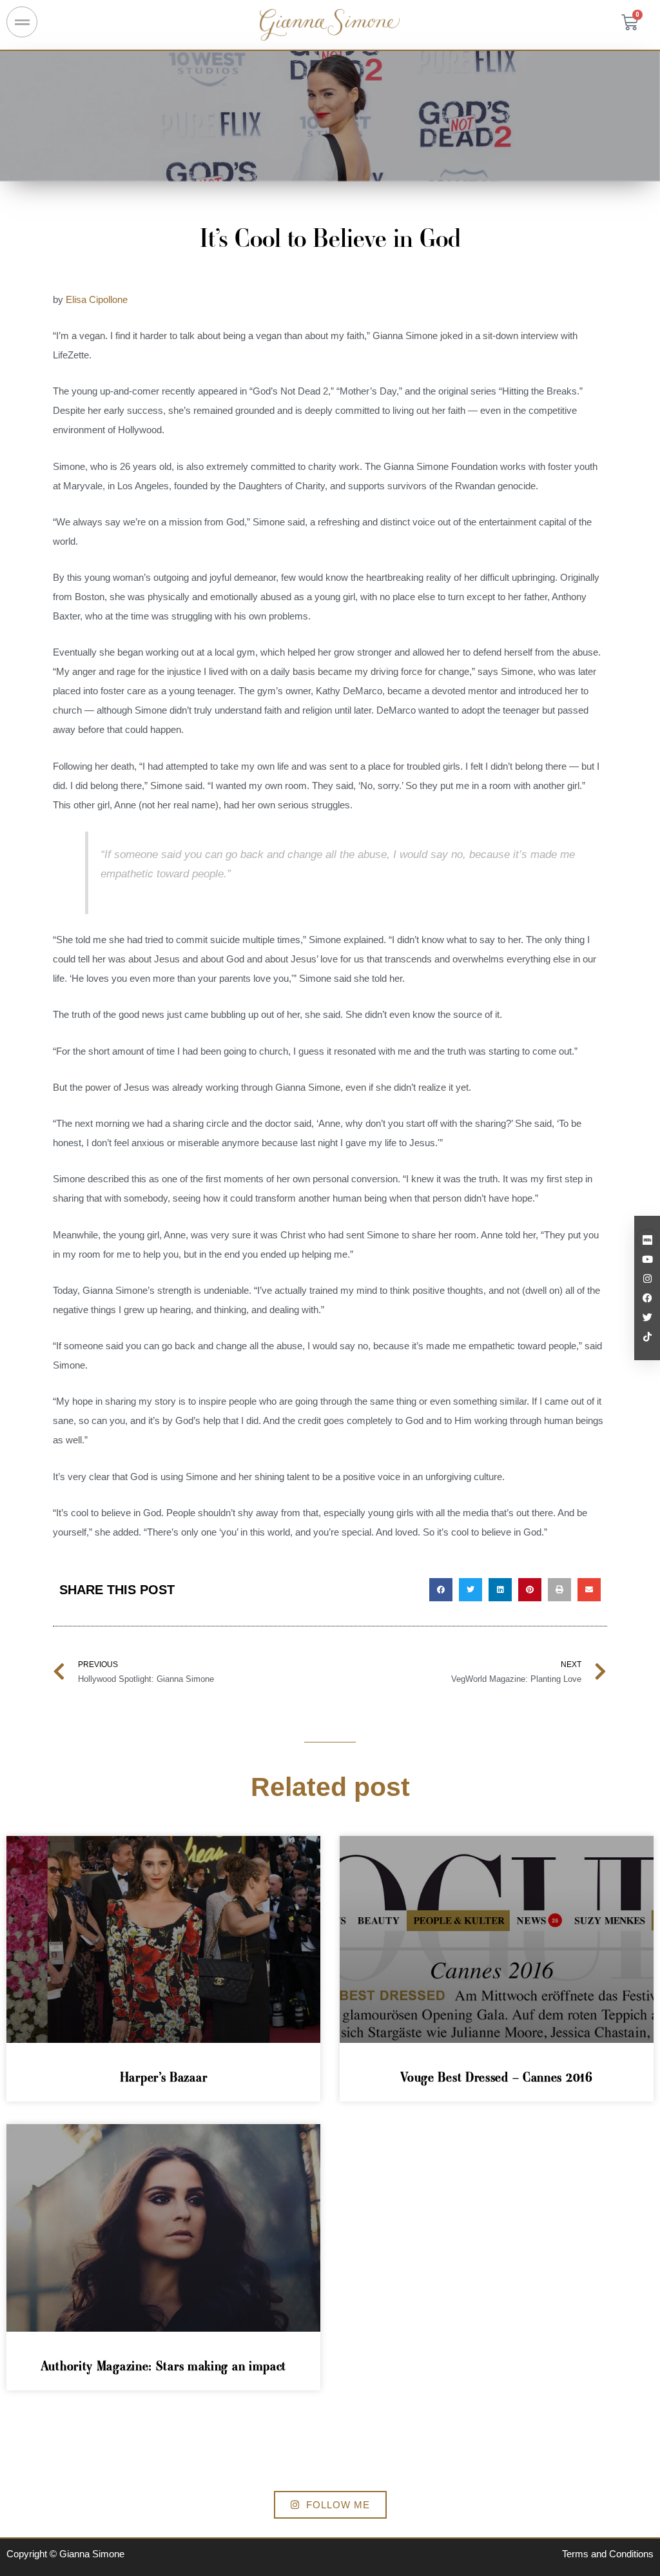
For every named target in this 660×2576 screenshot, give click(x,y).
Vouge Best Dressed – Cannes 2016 (496, 2077)
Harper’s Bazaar (164, 2077)
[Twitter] (647, 1317)
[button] (441, 1590)
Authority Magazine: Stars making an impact (163, 2366)
